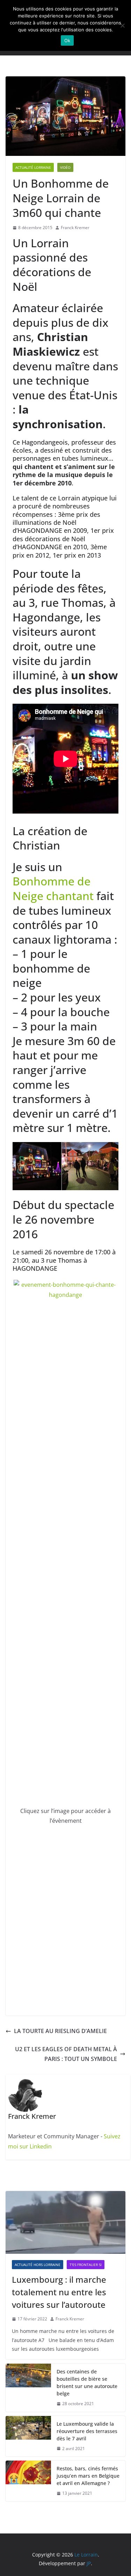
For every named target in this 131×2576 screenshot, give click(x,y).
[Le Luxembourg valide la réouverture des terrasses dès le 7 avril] (28, 2436)
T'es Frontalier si (86, 2265)
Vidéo (65, 167)
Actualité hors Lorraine (38, 2265)
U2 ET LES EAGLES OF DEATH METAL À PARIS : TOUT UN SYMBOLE (66, 2054)
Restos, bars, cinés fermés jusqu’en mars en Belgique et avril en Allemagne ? (88, 2476)
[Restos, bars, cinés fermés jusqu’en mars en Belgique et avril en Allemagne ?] (28, 2481)
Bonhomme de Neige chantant (53, 888)
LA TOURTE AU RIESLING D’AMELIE (60, 2031)
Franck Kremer (75, 228)
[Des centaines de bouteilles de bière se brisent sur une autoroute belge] (28, 2388)
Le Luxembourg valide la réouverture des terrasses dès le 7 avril (87, 2431)
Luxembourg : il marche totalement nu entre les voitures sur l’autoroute (59, 2292)
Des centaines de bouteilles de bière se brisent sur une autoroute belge (87, 2382)
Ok (67, 40)
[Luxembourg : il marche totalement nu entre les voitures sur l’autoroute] (65, 2222)
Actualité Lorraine (33, 167)
